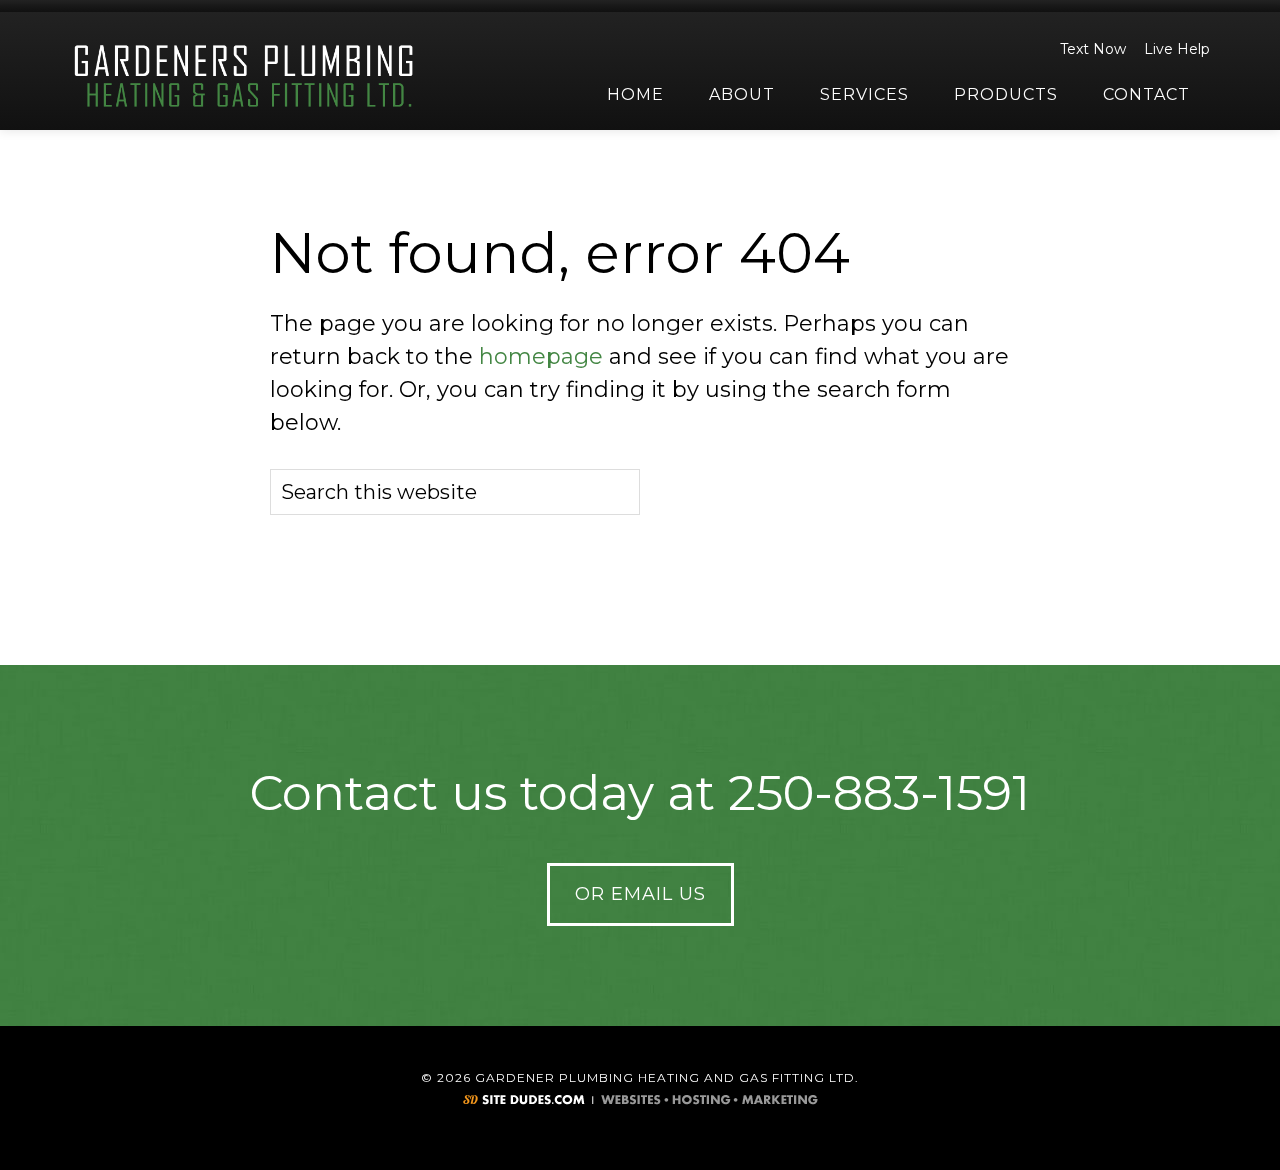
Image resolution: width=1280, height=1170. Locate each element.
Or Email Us (640, 894)
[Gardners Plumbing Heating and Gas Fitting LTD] (245, 77)
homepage (541, 356)
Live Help (1177, 49)
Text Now (1093, 49)
